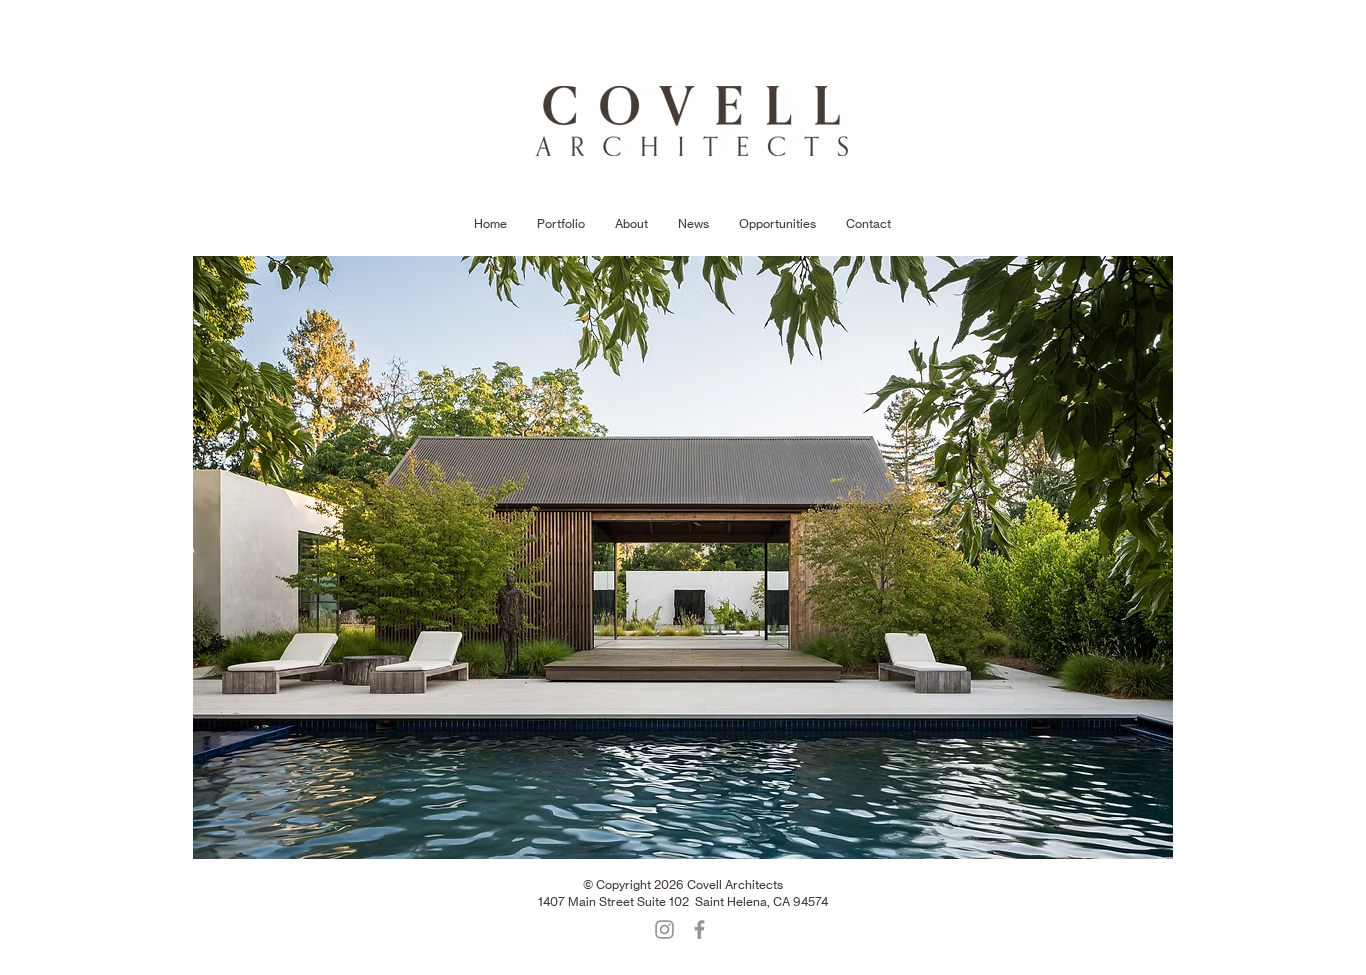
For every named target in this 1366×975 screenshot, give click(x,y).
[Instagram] (664, 929)
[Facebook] (699, 929)
